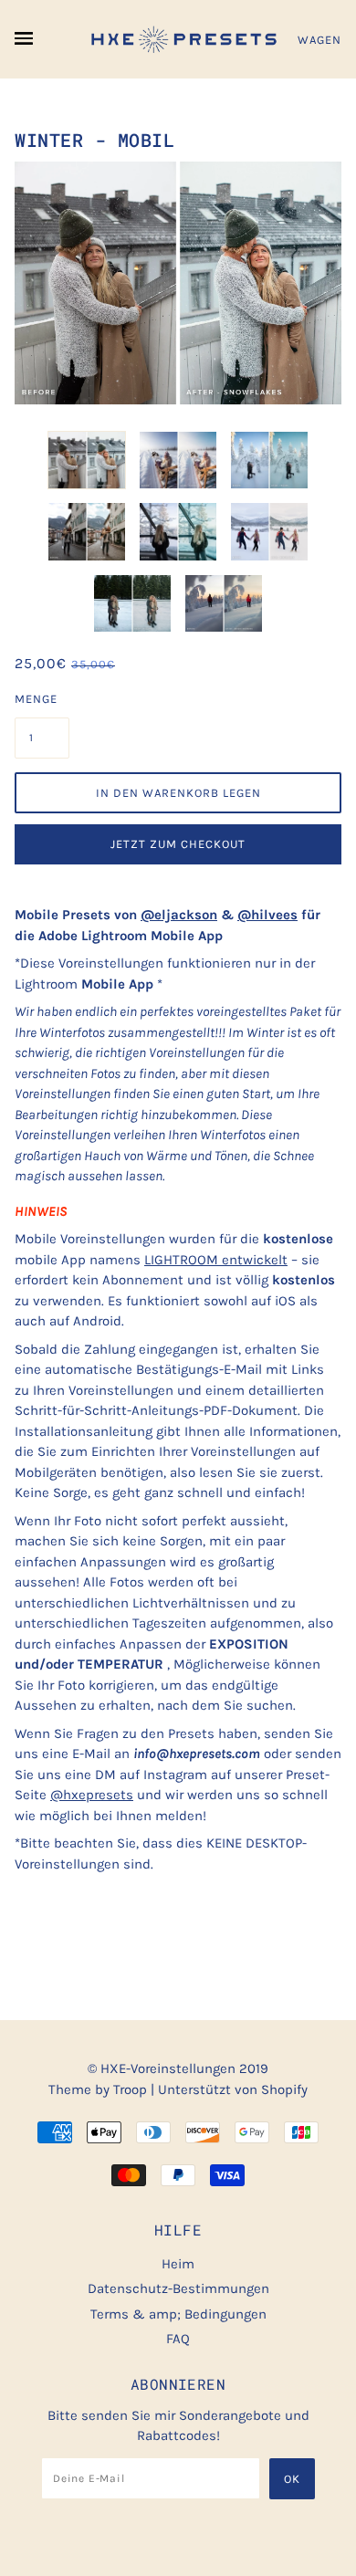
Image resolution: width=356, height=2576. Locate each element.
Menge (36, 699)
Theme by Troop (98, 2089)
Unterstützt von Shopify (233, 2089)
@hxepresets (92, 1795)
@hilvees (267, 915)
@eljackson (179, 915)
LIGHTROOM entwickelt (216, 1260)
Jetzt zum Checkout (178, 844)
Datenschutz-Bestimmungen (178, 2288)
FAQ (178, 2339)
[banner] (178, 39)
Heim (178, 2264)
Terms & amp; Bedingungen (178, 2314)
